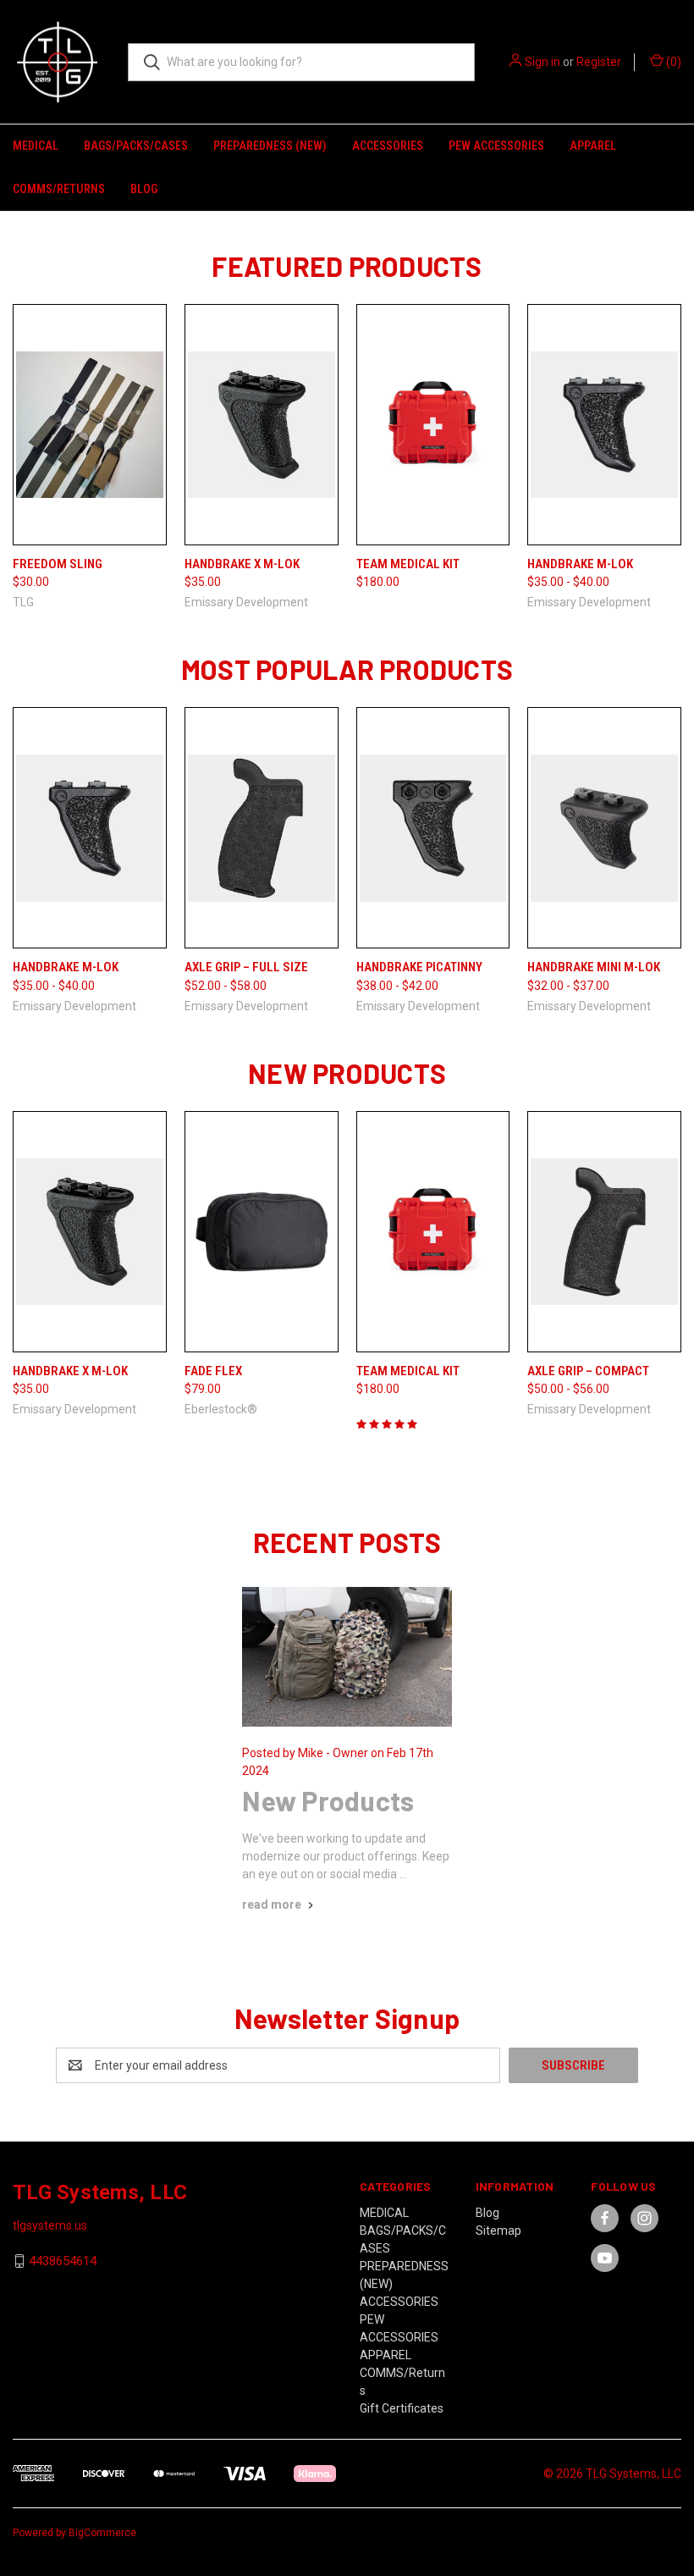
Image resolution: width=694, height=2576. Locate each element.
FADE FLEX (213, 1371)
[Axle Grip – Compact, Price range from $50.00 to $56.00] (604, 1232)
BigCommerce (102, 2533)
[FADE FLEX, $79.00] (262, 1232)
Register (599, 62)
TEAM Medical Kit (408, 564)
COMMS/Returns (59, 189)
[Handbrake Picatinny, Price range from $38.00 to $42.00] (433, 828)
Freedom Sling (58, 564)
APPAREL (593, 146)
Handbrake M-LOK (580, 564)
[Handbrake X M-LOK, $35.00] (262, 425)
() (672, 62)
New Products (328, 1800)
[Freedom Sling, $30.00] (90, 425)
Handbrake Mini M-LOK (594, 967)
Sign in (543, 62)
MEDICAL (36, 146)
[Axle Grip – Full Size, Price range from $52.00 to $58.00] (262, 828)
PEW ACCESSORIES (496, 146)
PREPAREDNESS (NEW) (270, 146)
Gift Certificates (402, 2408)
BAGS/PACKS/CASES (136, 146)
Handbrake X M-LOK (242, 564)
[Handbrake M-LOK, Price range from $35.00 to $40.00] (604, 425)
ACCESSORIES (388, 146)
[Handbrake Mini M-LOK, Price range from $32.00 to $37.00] (604, 828)
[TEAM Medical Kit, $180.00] (433, 425)
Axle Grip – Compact (588, 1371)
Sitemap (498, 2231)
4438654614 (63, 2261)
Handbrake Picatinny (419, 967)
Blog (144, 189)
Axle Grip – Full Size (246, 967)
